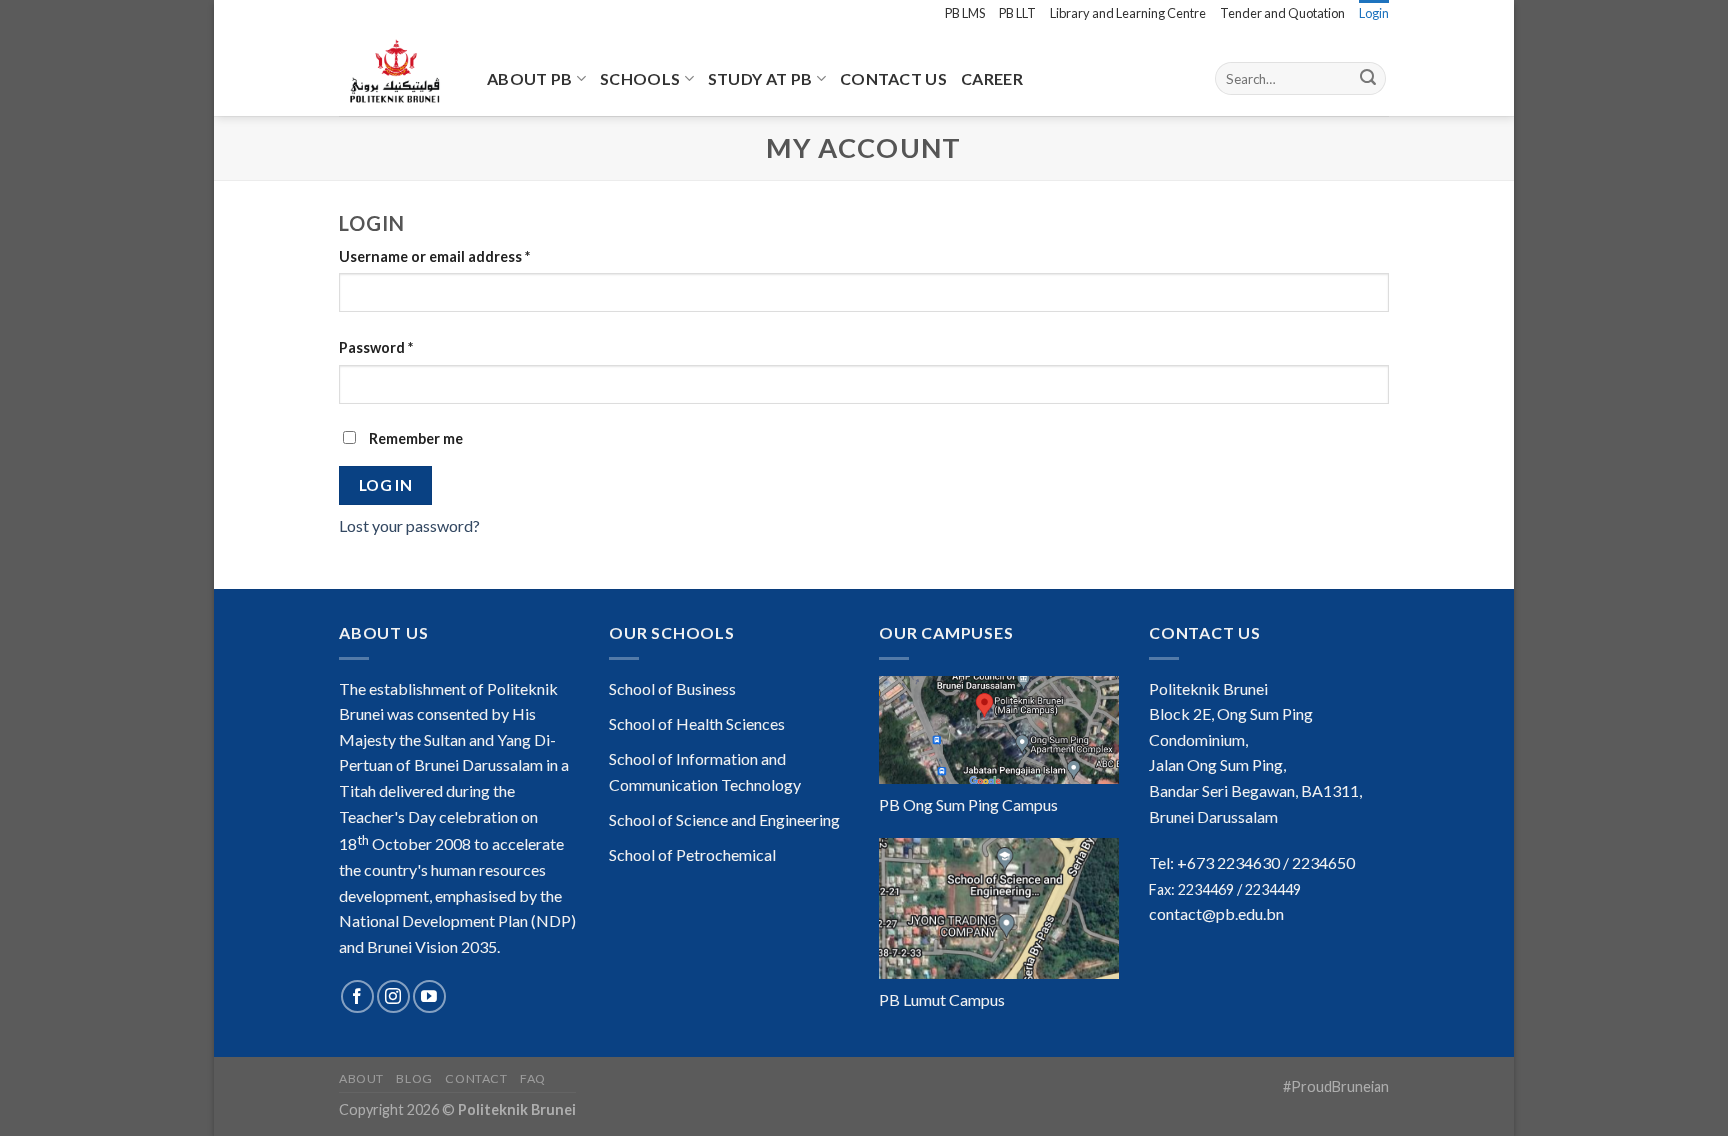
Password (376, 347)
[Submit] (1368, 79)
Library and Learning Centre (1128, 13)
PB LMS (965, 13)
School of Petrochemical (692, 854)
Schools (640, 78)
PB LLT (1017, 13)
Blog (414, 1078)
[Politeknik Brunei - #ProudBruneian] (398, 71)
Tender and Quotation (1282, 13)
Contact (476, 1078)
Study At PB (760, 78)
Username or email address (434, 256)
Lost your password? (409, 525)
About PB (530, 78)
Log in (386, 485)
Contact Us (893, 78)
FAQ (533, 1078)
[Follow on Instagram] (393, 996)
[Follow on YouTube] (429, 996)
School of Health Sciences (697, 723)
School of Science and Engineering (724, 819)
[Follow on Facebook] (357, 996)
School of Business (672, 688)
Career (992, 78)
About (361, 1078)
